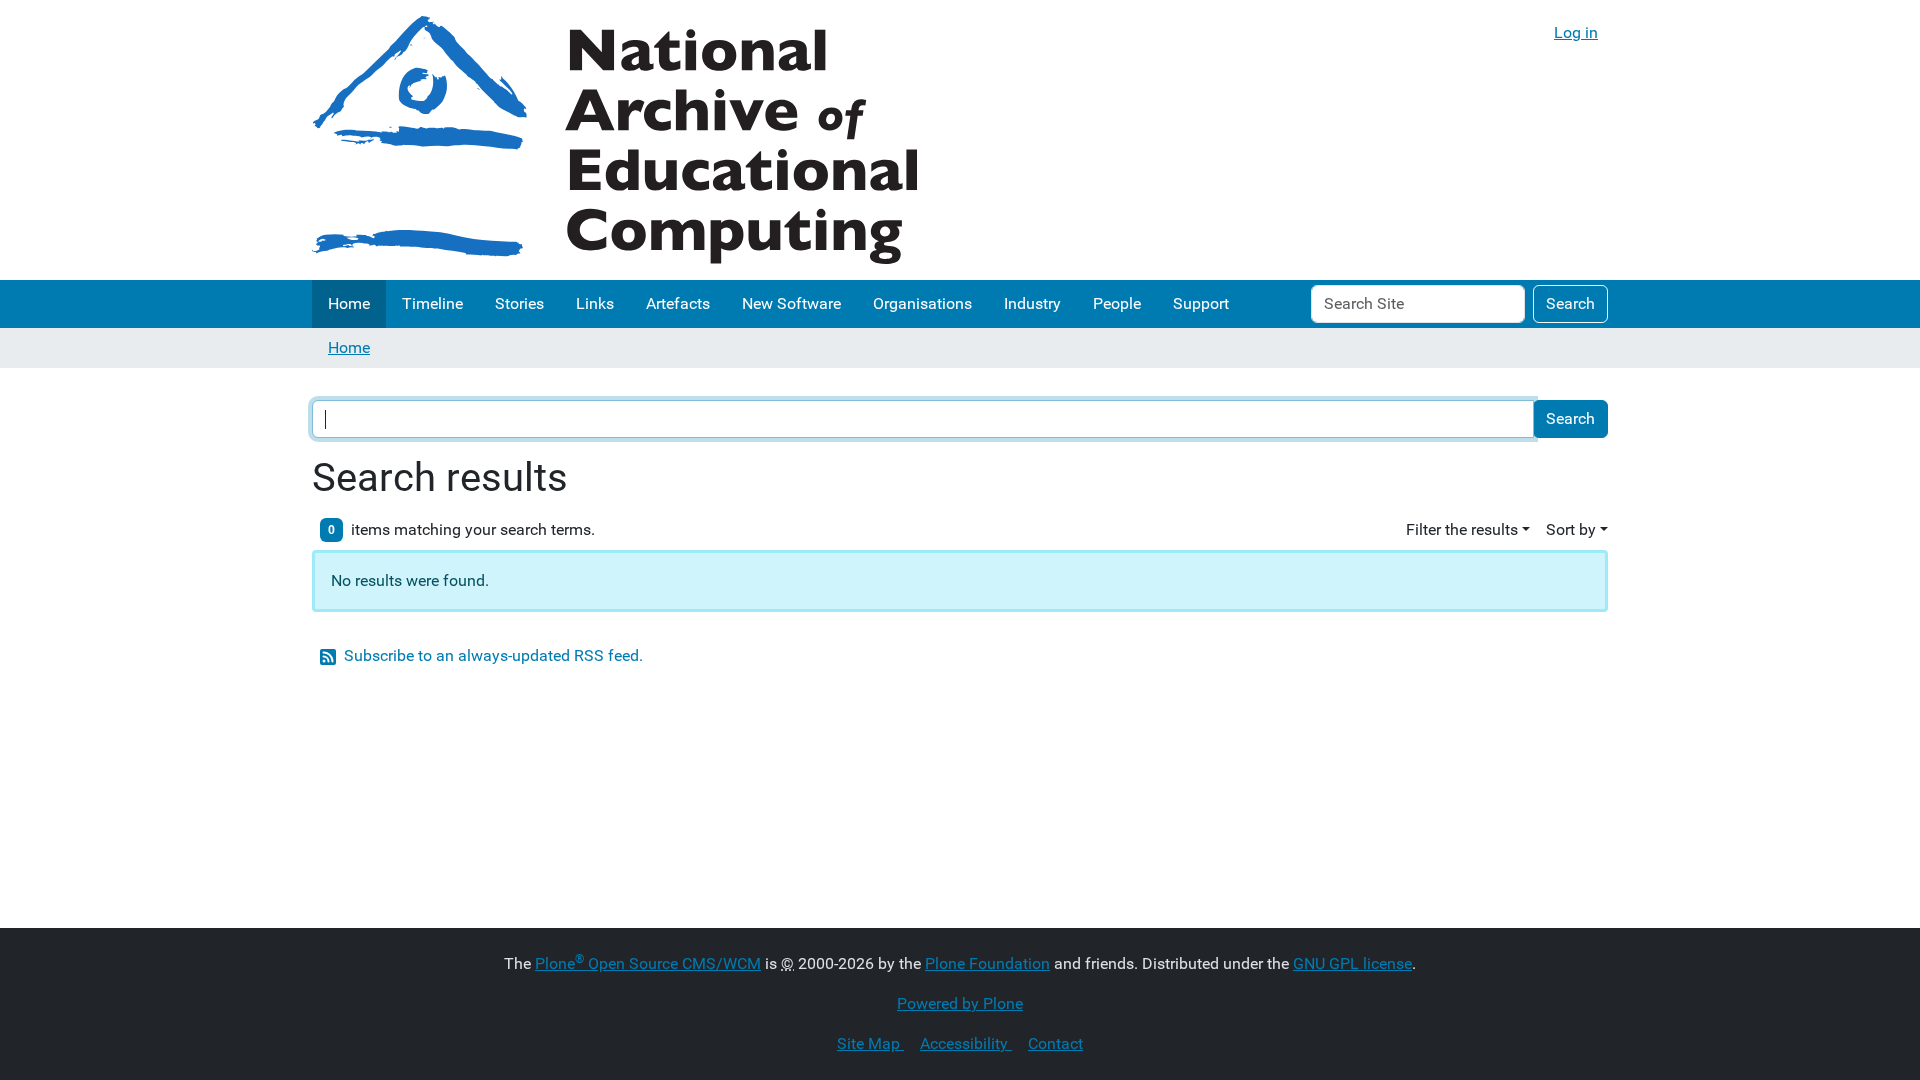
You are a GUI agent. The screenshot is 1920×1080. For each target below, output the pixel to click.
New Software (791, 303)
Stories (519, 303)
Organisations (922, 303)
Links (595, 303)
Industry (1032, 303)
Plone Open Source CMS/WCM (648, 963)
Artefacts (678, 303)
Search (1570, 303)
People (1117, 303)
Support (1201, 303)
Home (349, 303)
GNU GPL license (1352, 963)
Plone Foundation (987, 963)
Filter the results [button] (1462, 529)
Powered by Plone (960, 1003)
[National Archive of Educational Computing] (614, 140)
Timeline (432, 303)
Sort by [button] (1571, 529)
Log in (1576, 32)
